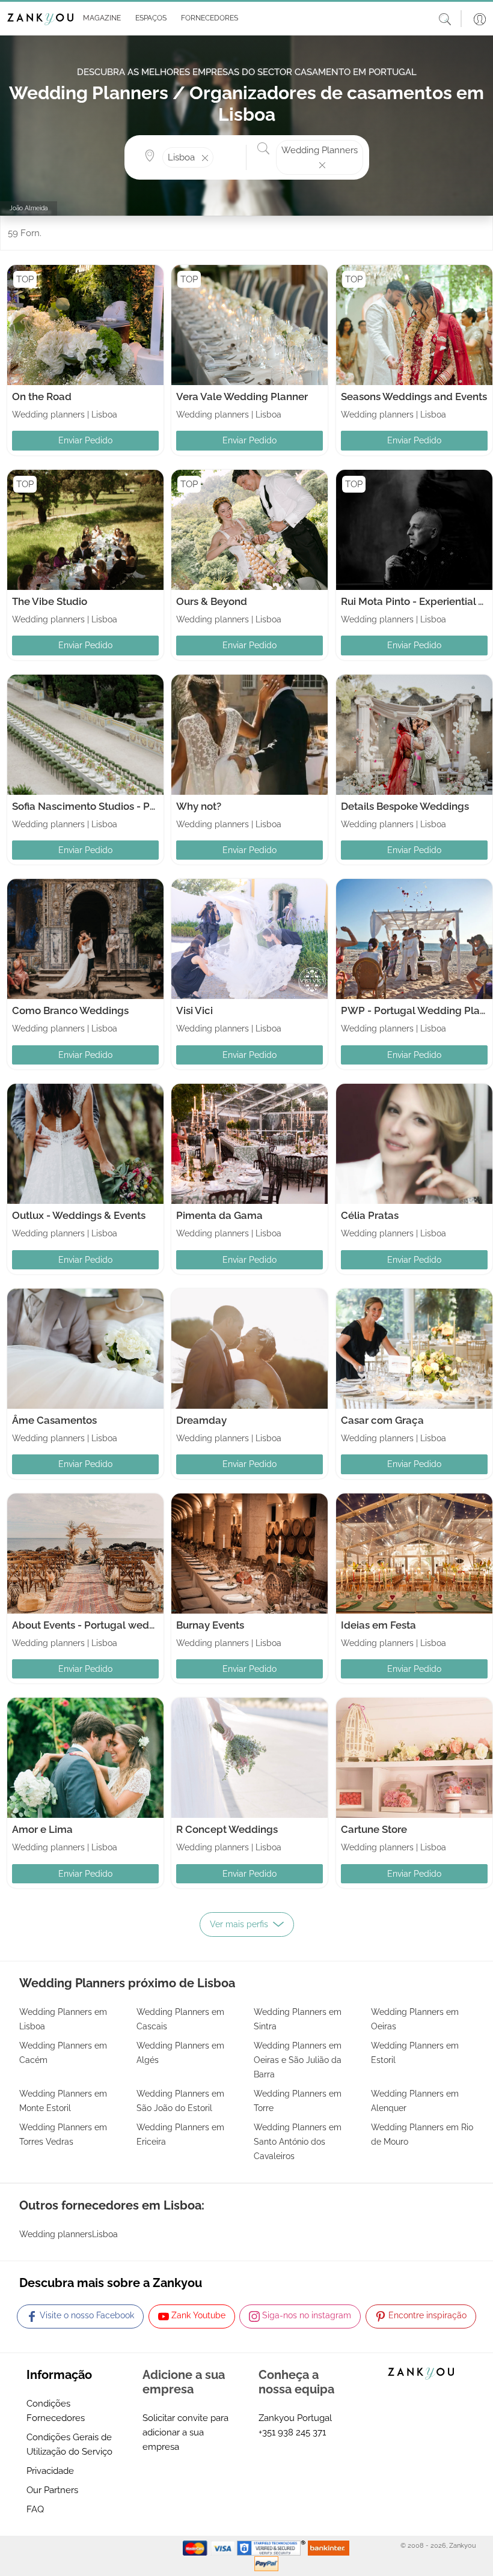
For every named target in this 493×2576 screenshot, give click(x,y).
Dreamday (201, 1420)
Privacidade (50, 2471)
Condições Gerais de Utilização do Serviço (69, 2444)
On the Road (42, 396)
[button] (100, 19)
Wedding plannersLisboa (69, 2234)
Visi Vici (194, 1010)
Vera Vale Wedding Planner (242, 396)
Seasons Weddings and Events (414, 396)
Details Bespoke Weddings (405, 806)
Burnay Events (210, 1625)
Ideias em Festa (378, 1625)
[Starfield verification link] (272, 2548)
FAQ (35, 2509)
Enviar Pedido (85, 440)
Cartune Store (374, 1829)
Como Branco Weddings (70, 1010)
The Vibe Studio (50, 601)
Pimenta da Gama (219, 1215)
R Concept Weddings (227, 1829)
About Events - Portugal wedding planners (114, 1625)
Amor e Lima (42, 1829)
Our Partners (52, 2490)
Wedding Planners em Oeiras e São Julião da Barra (298, 2060)
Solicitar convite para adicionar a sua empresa (185, 2432)
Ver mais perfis (239, 1924)
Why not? (199, 806)
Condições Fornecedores (56, 2411)
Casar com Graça (382, 1420)
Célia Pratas (370, 1215)
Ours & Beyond (212, 601)
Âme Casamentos (54, 1420)
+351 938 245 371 (292, 2432)
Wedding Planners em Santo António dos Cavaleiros (298, 2142)
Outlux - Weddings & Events (79, 1215)
